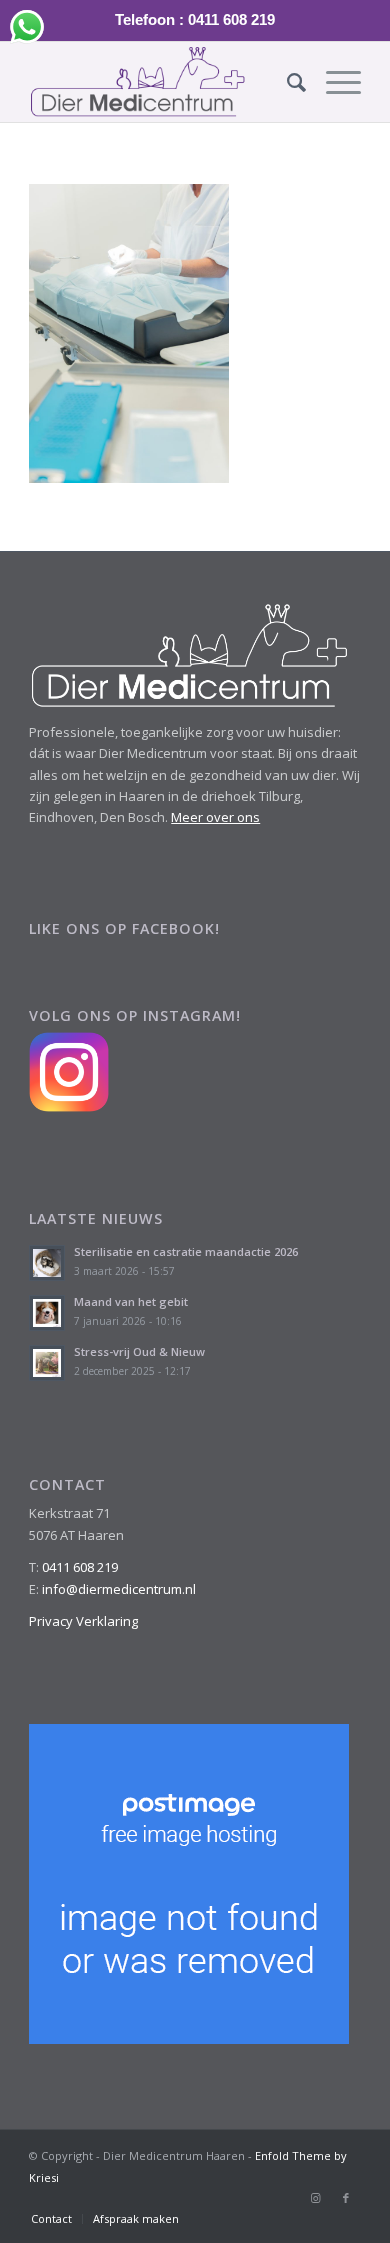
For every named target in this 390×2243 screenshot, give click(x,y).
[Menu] (333, 82)
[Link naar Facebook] (346, 2198)
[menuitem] (286, 82)
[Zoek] (286, 82)
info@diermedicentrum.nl (119, 1589)
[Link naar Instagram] (316, 2198)
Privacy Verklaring (83, 1621)
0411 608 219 (80, 1567)
